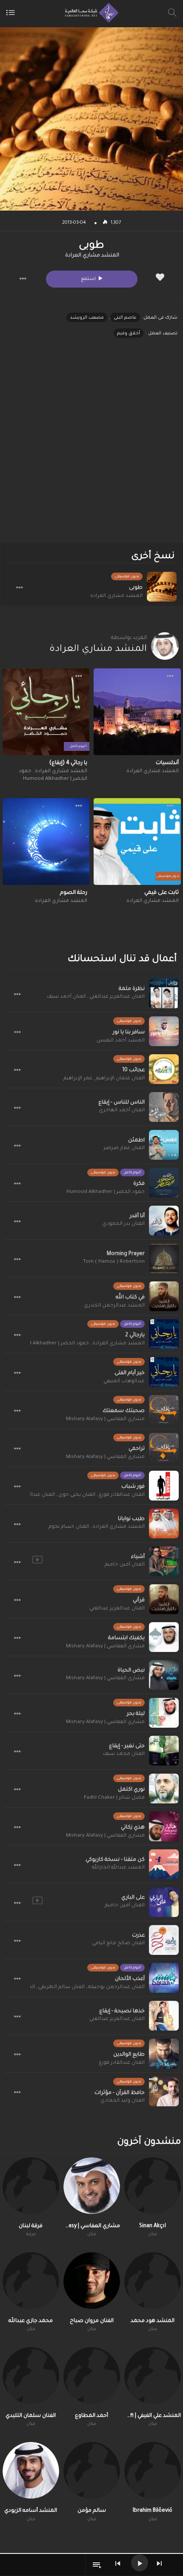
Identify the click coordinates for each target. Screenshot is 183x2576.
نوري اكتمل (131, 1790)
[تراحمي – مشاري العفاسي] (164, 1448)
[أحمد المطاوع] (92, 2375)
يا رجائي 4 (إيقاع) (68, 763)
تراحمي (137, 1449)
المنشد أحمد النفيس (121, 1041)
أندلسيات (167, 763)
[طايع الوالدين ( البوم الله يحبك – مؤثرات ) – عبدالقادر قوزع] (164, 2054)
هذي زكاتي (133, 1828)
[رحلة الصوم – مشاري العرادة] (46, 842)
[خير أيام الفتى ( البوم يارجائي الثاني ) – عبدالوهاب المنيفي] (164, 1372)
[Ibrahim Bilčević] (153, 2470)
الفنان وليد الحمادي (123, 2101)
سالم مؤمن (92, 2511)
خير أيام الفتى (130, 1373)
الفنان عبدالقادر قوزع (122, 1495)
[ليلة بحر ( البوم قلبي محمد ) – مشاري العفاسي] (164, 1713)
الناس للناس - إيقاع (122, 1103)
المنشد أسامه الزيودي (31, 2511)
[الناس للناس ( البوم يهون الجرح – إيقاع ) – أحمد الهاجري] (164, 1107)
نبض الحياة (131, 1671)
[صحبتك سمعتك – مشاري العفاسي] (164, 1410)
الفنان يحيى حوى (77, 1495)
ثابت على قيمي (162, 893)
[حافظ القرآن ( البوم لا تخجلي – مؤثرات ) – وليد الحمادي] (164, 2091)
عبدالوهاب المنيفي (124, 1382)
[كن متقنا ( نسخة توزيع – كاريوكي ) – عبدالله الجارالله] (164, 1864)
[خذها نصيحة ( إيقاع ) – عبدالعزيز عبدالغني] (164, 2016)
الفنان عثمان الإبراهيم (120, 1079)
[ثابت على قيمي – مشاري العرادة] (137, 842)
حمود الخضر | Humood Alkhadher (106, 1192)
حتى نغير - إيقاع (127, 1746)
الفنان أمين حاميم (125, 1565)
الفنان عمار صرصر (124, 1148)
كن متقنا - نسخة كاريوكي (115, 1860)
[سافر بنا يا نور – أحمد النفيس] (164, 1031)
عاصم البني (125, 318)
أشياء (138, 1557)
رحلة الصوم (74, 893)
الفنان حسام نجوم (69, 1527)
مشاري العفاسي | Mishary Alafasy (105, 1419)
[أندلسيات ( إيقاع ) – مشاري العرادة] (137, 712)
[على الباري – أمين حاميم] (164, 1902)
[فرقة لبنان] (31, 2186)
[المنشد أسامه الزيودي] (31, 2470)
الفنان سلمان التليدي (31, 2416)
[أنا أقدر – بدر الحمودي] (164, 1221)
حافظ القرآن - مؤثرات (120, 2093)
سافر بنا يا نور (129, 1033)
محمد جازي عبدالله (31, 2321)
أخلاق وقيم (129, 334)
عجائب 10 (133, 1070)
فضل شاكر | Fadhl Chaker (114, 1798)
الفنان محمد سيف (124, 1754)
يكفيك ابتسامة (126, 1638)
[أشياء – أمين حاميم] (164, 1561)
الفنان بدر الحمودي (123, 1224)
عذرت (138, 1936)
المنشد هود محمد (153, 2321)
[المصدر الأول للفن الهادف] (90, 13)
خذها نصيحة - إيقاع (122, 2011)
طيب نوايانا (131, 1519)
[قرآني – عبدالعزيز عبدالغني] (164, 1599)
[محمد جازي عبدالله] (31, 2281)
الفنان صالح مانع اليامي (118, 1944)
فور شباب (133, 1487)
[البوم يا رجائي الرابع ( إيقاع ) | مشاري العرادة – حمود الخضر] (46, 712)
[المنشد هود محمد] (153, 2281)
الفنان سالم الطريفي (61, 1987)
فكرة (139, 1184)
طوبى (136, 588)
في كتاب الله (130, 1298)
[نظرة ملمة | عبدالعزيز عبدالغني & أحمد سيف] (164, 993)
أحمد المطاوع (91, 2416)
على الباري (133, 1898)
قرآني (139, 1600)
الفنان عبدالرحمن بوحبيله (116, 1987)
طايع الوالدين (129, 2055)
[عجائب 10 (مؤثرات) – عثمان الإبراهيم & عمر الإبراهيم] (164, 1069)
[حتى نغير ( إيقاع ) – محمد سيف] (164, 1751)
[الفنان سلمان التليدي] (31, 2375)
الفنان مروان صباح (92, 2321)
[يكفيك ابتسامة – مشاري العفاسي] (164, 1637)
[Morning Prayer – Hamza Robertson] (164, 1258)
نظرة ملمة (132, 989)
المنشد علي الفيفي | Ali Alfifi (153, 2416)
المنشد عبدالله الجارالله (118, 1868)
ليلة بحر (136, 1714)
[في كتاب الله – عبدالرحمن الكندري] (164, 1296)
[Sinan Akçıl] (153, 2186)
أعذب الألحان (130, 1979)
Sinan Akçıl (153, 2226)
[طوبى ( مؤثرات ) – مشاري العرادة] (162, 587)
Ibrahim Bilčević (153, 2511)
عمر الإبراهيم (78, 1079)
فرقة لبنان (31, 2226)
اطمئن (136, 1141)
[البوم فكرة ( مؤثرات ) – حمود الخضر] (164, 1183)
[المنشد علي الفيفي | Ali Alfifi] (153, 2375)
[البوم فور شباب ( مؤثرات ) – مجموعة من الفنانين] (164, 1486)
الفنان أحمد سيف (66, 997)
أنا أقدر (137, 1216)
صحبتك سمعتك (124, 1411)
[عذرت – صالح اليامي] (164, 1940)
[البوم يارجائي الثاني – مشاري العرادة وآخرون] (164, 1334)
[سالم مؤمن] (92, 2470)
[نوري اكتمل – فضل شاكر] (164, 1789)
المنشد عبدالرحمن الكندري (114, 1306)
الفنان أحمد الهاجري (122, 1111)
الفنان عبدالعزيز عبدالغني (117, 997)
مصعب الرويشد (87, 318)
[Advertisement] (91, 448)
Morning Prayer (126, 1254)
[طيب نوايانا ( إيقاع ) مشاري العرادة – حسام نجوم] (164, 1523)
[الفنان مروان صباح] (92, 2281)
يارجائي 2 (135, 1335)
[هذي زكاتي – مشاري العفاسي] (164, 1826)
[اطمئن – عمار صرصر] (164, 1145)
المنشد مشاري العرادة (92, 256)
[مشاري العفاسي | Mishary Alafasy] (92, 2186)
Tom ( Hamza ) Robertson (114, 1262)
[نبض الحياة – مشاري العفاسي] (164, 1675)
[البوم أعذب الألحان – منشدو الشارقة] (164, 1978)
